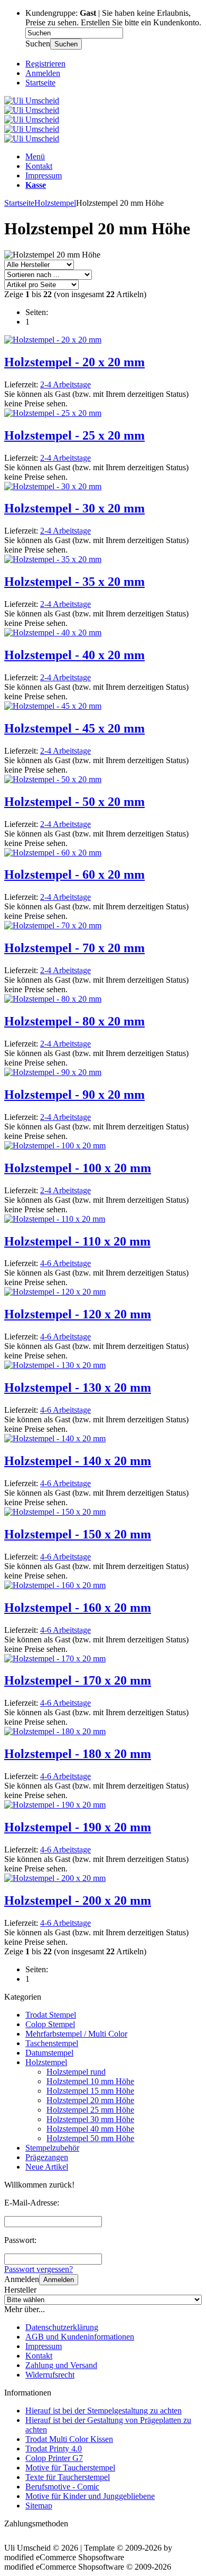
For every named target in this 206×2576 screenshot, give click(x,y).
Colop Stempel (50, 2024)
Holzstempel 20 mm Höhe (90, 2100)
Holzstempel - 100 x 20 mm (78, 1168)
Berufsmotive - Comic (62, 2487)
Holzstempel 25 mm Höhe (90, 2110)
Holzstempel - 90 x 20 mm (74, 1095)
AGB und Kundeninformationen (80, 2337)
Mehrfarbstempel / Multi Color (76, 2034)
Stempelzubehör (52, 2148)
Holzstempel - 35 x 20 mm (74, 582)
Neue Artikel (47, 2167)
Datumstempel (49, 2053)
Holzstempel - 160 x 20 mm (78, 1608)
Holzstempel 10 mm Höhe (90, 2081)
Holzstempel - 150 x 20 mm (78, 1534)
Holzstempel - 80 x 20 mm (74, 1021)
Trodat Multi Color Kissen (69, 2439)
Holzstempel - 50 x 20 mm (74, 802)
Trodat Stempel (51, 2015)
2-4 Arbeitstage (65, 384)
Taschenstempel (52, 2043)
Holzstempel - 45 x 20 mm (74, 728)
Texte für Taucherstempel (68, 2477)
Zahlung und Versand (61, 2365)
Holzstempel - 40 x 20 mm (74, 655)
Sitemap (39, 2506)
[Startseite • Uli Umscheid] (32, 101)
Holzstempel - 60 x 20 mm (74, 874)
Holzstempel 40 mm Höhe (90, 2129)
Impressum (44, 175)
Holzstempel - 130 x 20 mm (78, 1387)
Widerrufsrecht (50, 2375)
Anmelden (59, 2280)
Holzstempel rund (76, 2072)
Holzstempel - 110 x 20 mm (77, 1241)
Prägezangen (47, 2157)
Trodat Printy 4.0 (54, 2449)
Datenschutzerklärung (62, 2327)
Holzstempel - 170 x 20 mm (78, 1680)
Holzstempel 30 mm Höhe (90, 2119)
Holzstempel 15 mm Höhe (90, 2091)
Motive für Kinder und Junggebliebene (90, 2496)
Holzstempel (46, 2062)
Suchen (66, 44)
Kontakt (39, 166)
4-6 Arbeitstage (65, 1263)
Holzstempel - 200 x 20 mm (78, 1900)
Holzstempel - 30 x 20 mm (74, 508)
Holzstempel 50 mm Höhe (90, 2138)
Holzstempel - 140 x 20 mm (78, 1461)
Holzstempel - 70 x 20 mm (74, 948)
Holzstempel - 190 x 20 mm (78, 1827)
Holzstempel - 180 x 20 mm (78, 1754)
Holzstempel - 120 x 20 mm (78, 1314)
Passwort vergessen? (39, 2269)
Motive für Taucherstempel (70, 2468)
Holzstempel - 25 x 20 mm (74, 435)
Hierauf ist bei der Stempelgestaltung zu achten (104, 2411)
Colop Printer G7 (54, 2458)
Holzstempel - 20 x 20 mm (74, 362)
